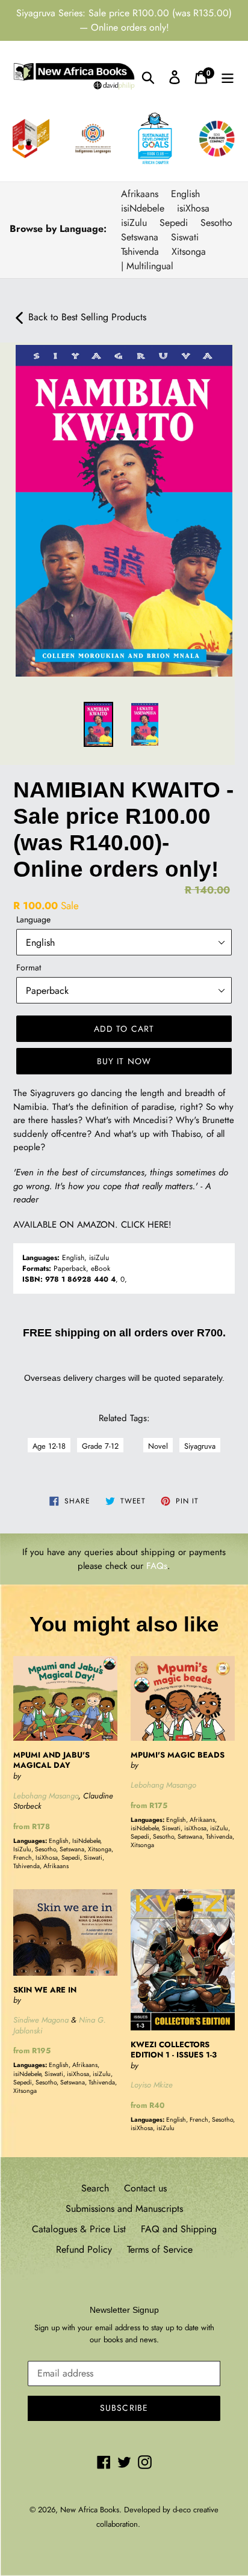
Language (33, 919)
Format (29, 967)
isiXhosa (193, 208)
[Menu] (228, 77)
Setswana (140, 237)
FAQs (157, 1566)
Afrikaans (140, 194)
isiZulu (134, 223)
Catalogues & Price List (79, 2229)
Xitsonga (189, 251)
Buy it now (124, 1061)
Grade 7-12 (100, 1446)
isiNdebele (143, 208)
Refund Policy (84, 2249)
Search (95, 2188)
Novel (158, 1446)
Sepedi (174, 223)
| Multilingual (147, 266)
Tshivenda (140, 251)
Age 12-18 (49, 1446)
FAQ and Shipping (179, 2229)
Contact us (145, 2188)
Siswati (185, 237)
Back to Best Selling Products (86, 317)
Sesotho (216, 223)
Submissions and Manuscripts (124, 2209)
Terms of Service (160, 2249)
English (185, 194)
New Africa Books (90, 2510)
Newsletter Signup (124, 2310)
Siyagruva (200, 1446)
